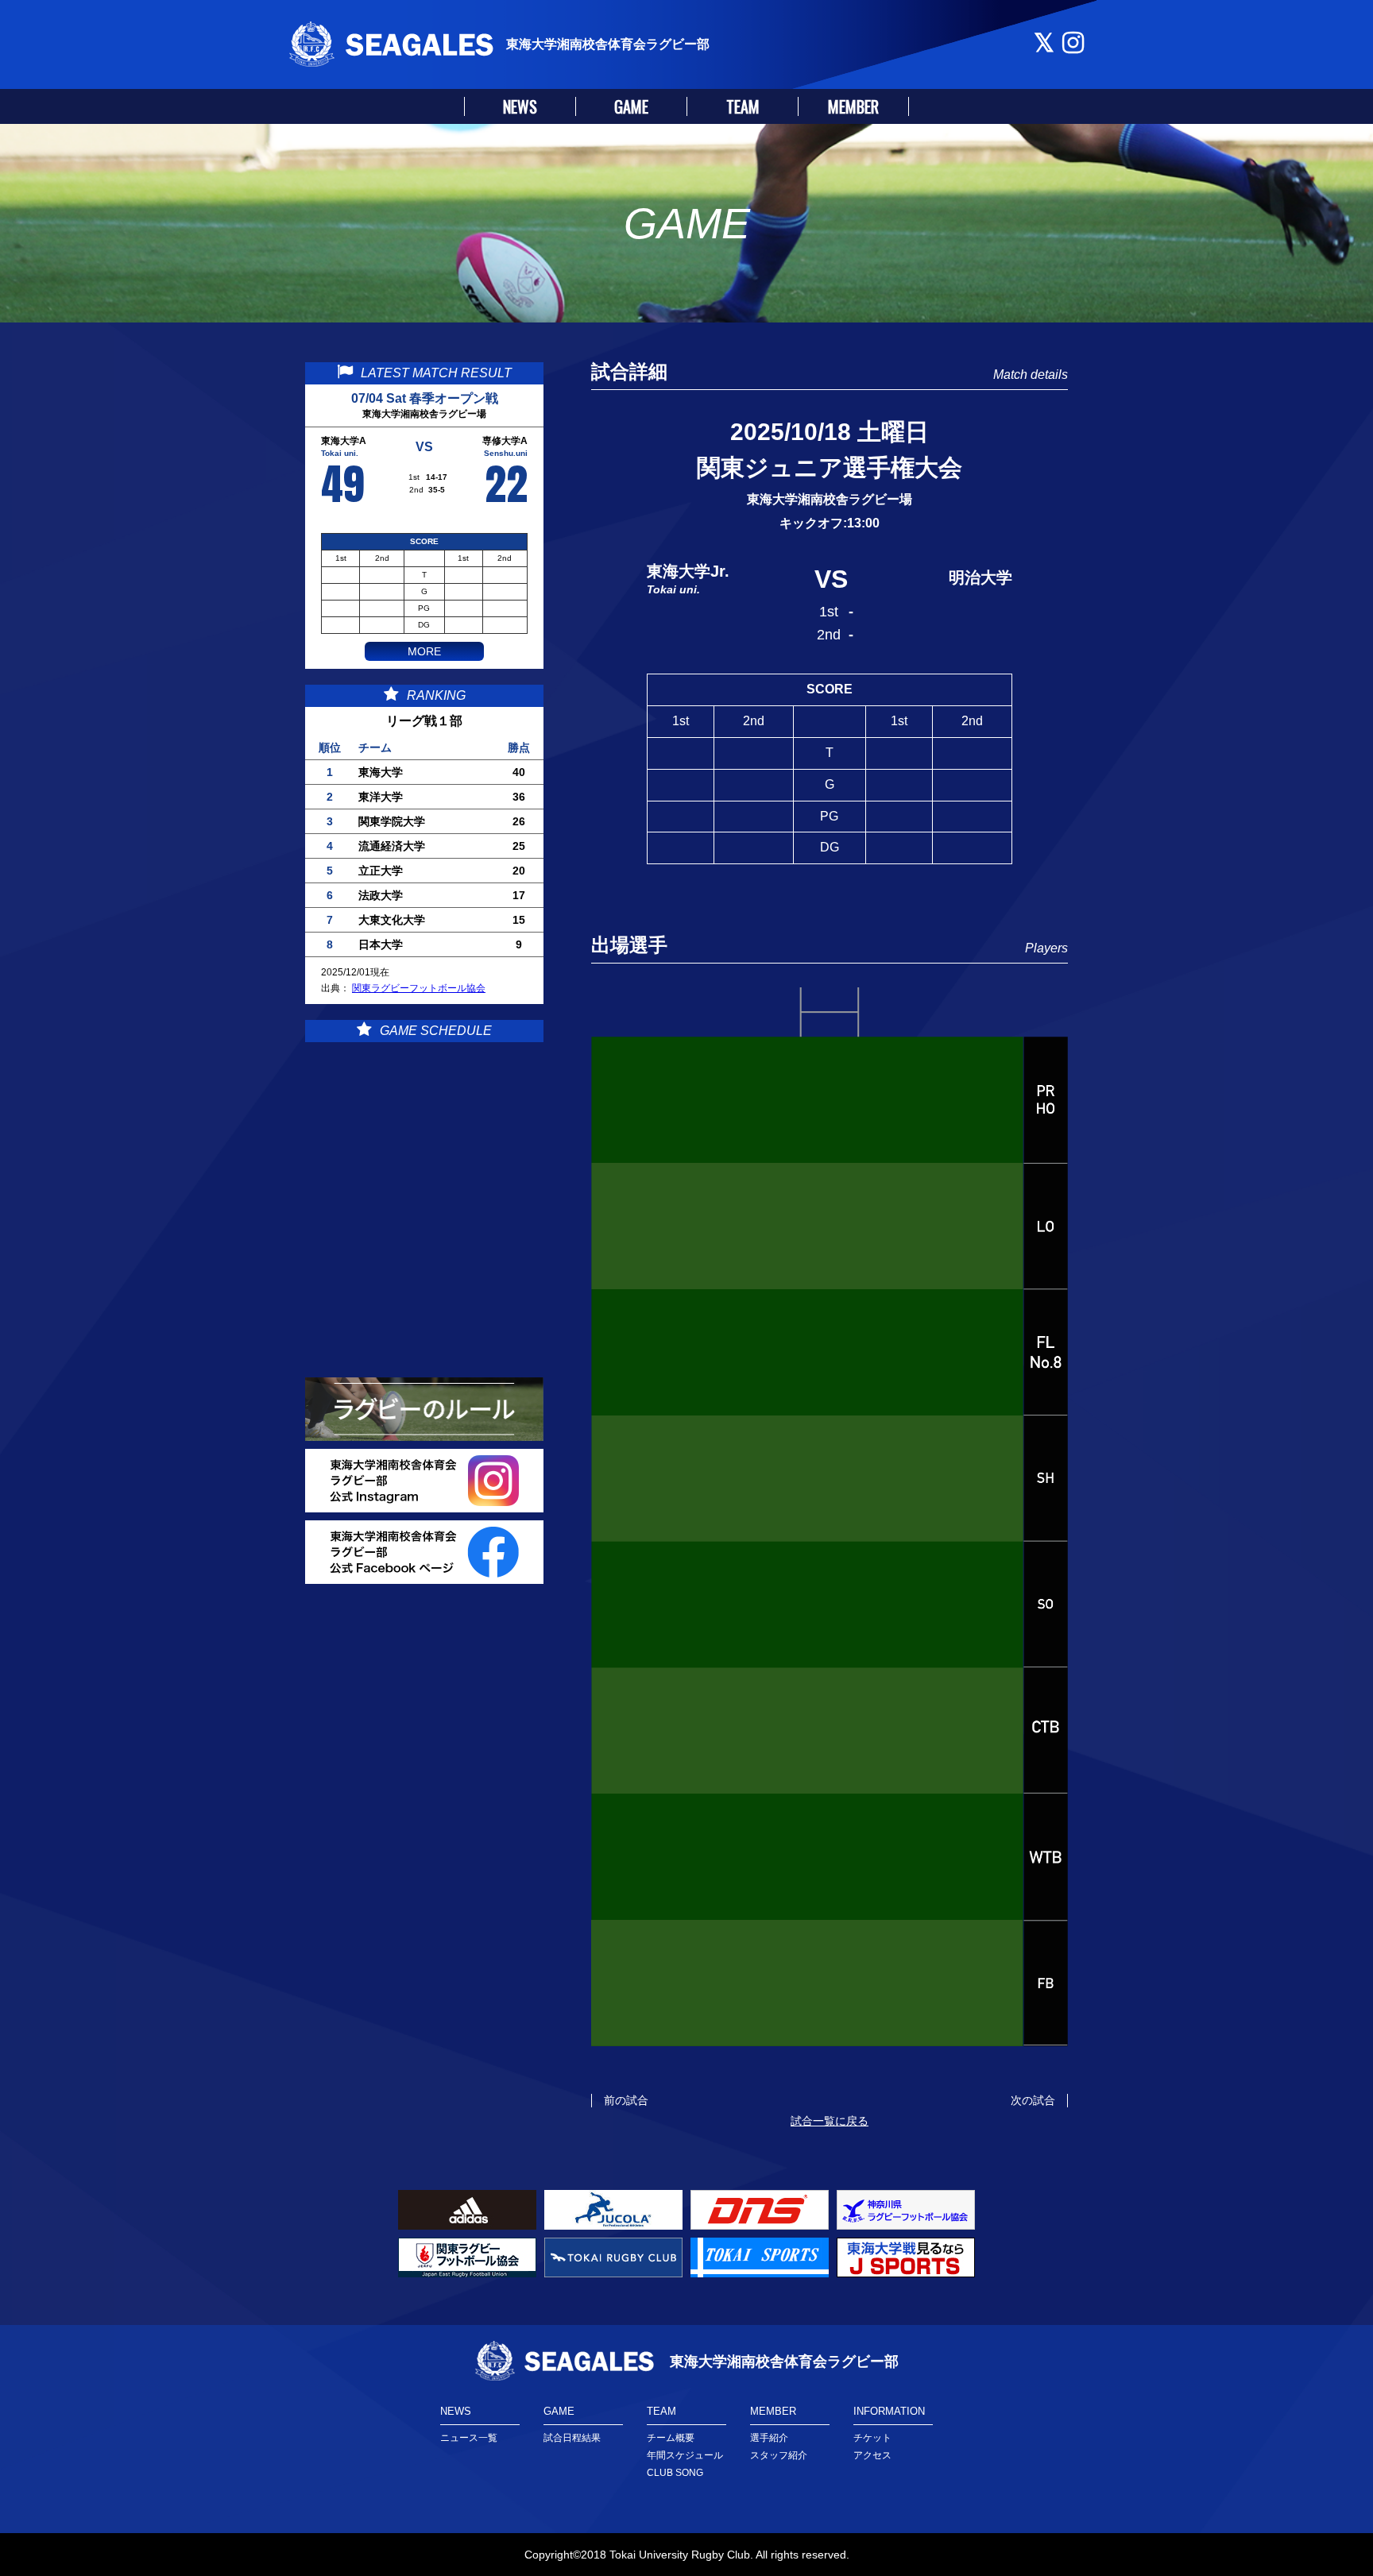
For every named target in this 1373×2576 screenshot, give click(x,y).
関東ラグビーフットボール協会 (419, 988)
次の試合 (1033, 2100)
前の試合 (626, 2100)
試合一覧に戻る (830, 2121)
